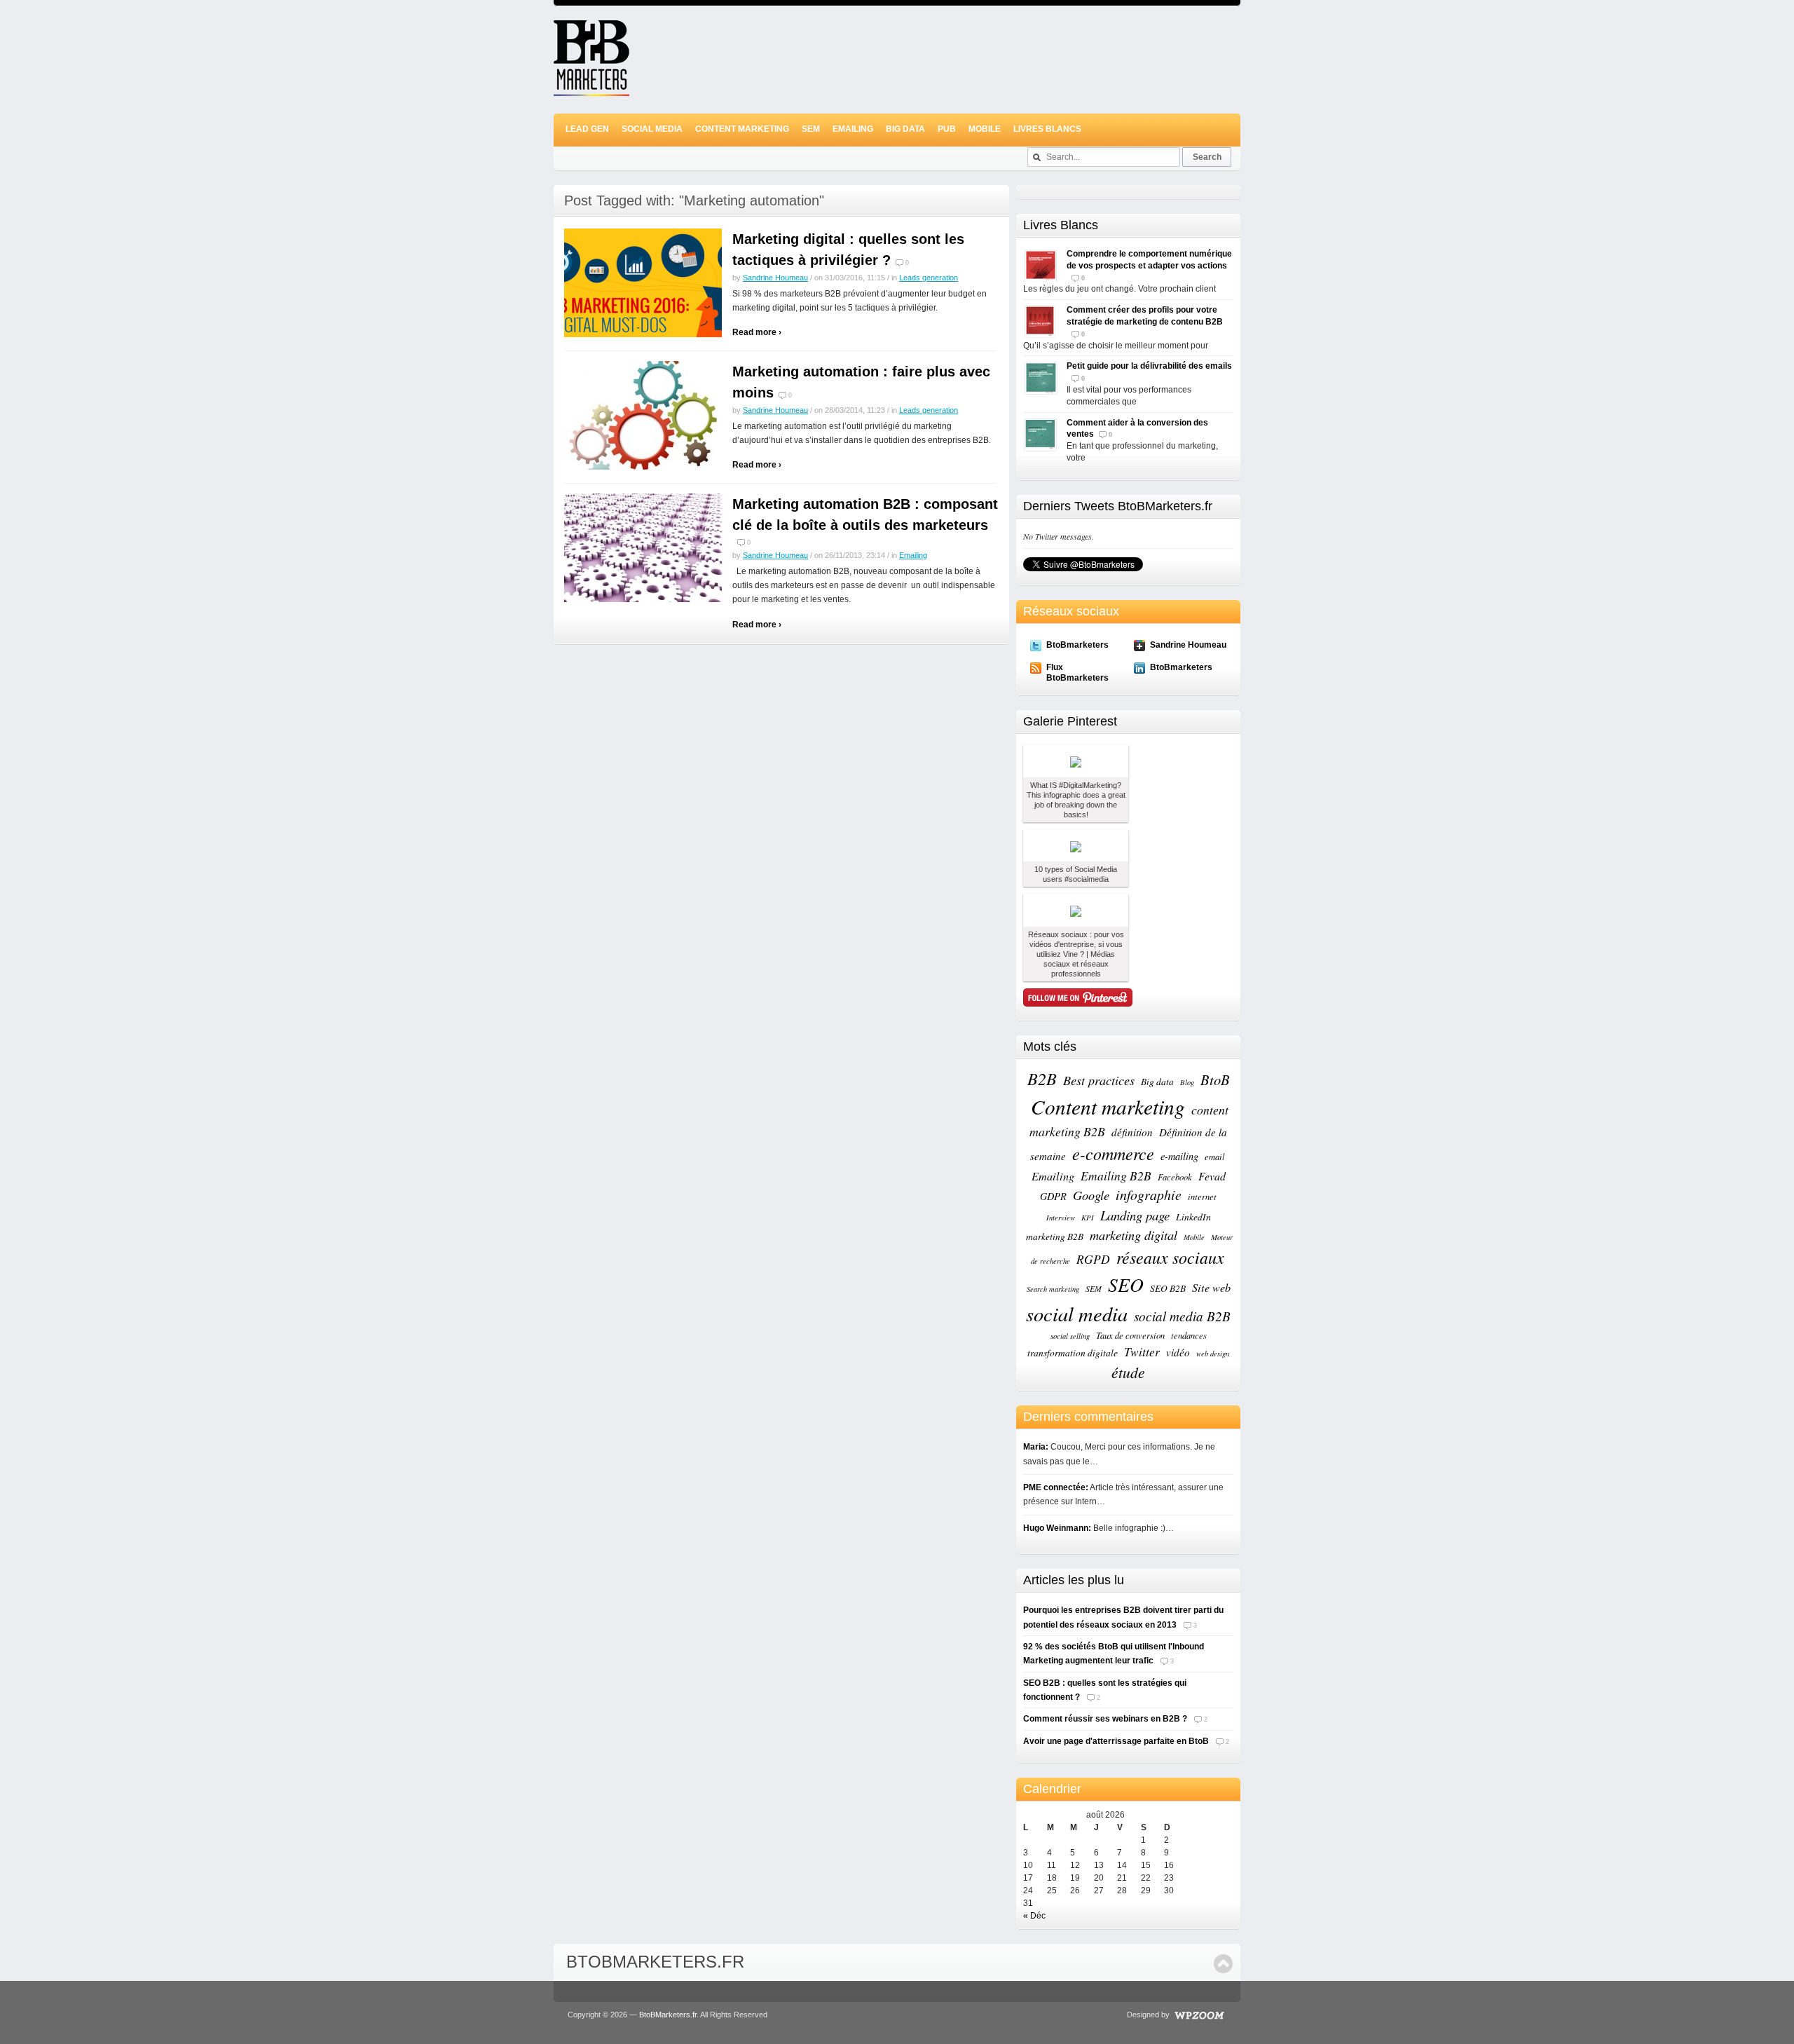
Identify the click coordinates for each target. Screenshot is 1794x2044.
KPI (1088, 1218)
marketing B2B (1055, 1236)
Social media (652, 129)
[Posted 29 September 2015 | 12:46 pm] (1076, 910)
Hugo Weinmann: (1057, 1528)
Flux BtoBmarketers (1077, 672)
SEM (811, 129)
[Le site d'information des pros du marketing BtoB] (591, 90)
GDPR (1053, 1196)
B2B (1042, 1078)
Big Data (905, 129)
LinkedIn (1193, 1217)
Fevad (1212, 1176)
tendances (1189, 1335)
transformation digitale (1073, 1353)
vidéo (1178, 1352)
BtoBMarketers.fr (655, 1962)
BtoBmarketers (1077, 645)
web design (1213, 1354)
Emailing (853, 129)
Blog (1187, 1082)
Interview (1061, 1218)
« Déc (1034, 1916)
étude (1128, 1372)
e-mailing (1179, 1156)
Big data (1157, 1082)
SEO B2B (1168, 1288)
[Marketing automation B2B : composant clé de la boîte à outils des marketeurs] (643, 547)
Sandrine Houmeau (775, 278)
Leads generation (929, 278)
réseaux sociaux (1170, 1257)
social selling (1070, 1336)
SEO (1126, 1284)
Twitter (1142, 1351)
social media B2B (1182, 1316)
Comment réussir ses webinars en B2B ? (1105, 1719)
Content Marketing (742, 129)
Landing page (1135, 1215)
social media (1077, 1314)
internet (1202, 1196)
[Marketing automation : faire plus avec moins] (643, 415)
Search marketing (1053, 1289)
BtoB (1215, 1079)
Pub (947, 129)
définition (1132, 1132)
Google (1091, 1195)
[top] (1223, 1964)
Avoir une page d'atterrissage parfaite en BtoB (1116, 1741)
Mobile (985, 129)
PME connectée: (1056, 1487)
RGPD (1093, 1259)
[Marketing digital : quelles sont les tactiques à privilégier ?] (643, 282)
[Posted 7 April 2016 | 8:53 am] (1076, 761)
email (1215, 1156)
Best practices (1099, 1080)
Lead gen (587, 129)
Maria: (1036, 1447)
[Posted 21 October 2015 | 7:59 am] (1076, 846)
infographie (1149, 1194)
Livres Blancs (1047, 129)
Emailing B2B (1116, 1176)
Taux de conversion (1130, 1335)
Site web (1211, 1287)
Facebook (1175, 1177)
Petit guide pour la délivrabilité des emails (1149, 366)
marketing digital (1134, 1235)
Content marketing (1108, 1106)
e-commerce (1113, 1153)
